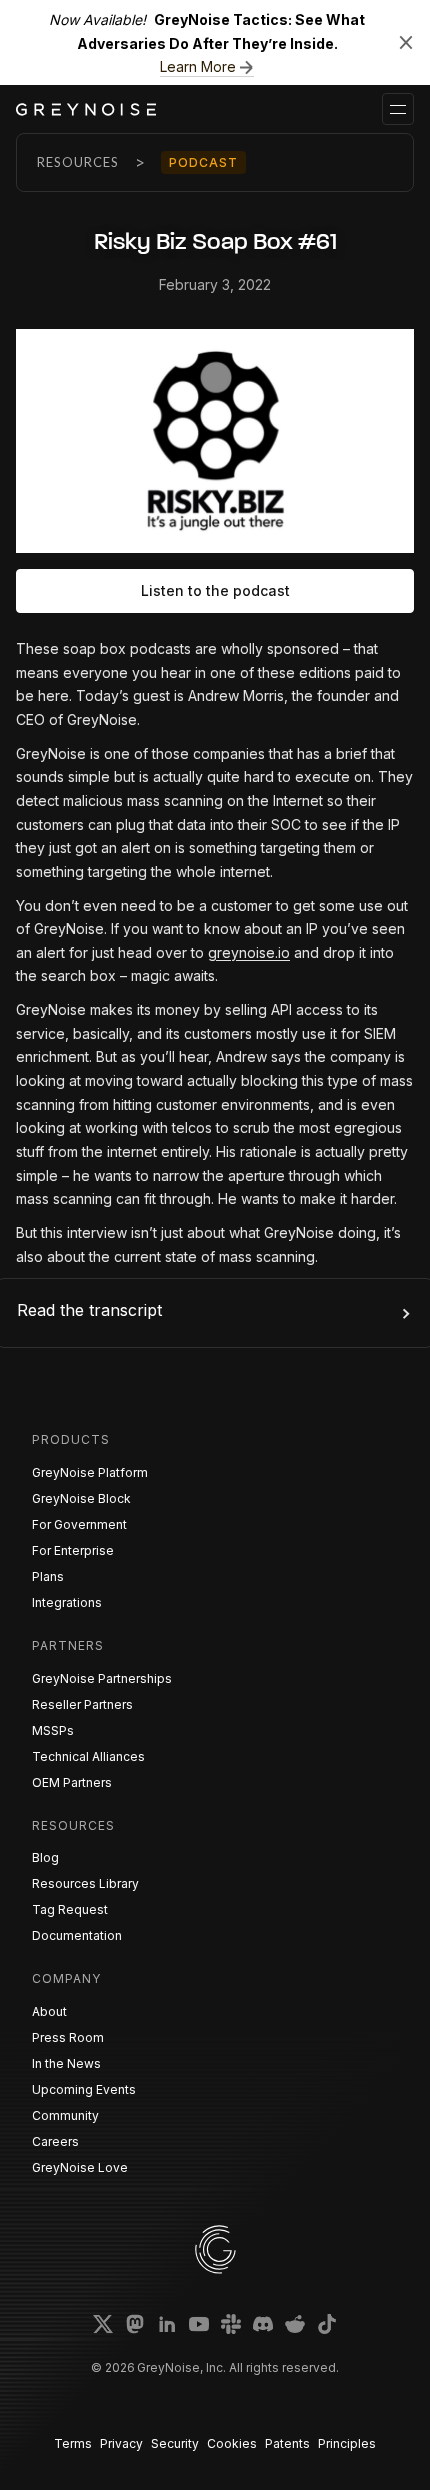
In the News (66, 2063)
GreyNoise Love (80, 2167)
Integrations (67, 1602)
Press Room (68, 2037)
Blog (45, 1857)
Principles (347, 2443)
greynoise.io (249, 952)
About (49, 2011)
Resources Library (85, 1883)
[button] (398, 109)
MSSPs (53, 1730)
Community (65, 2115)
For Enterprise (73, 1550)
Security (175, 2443)
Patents (287, 2443)
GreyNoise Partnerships (102, 1678)
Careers (55, 2141)
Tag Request (70, 1909)
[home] (86, 109)
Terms (73, 2443)
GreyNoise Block (81, 1498)
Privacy (121, 2443)
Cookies (232, 2443)
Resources (78, 162)
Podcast (203, 162)
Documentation (77, 1935)
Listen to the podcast (215, 590)
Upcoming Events (84, 2089)
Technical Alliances (88, 1756)
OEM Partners (72, 1782)
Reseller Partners (82, 1704)
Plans (48, 1576)
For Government (79, 1524)
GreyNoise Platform (90, 1472)
